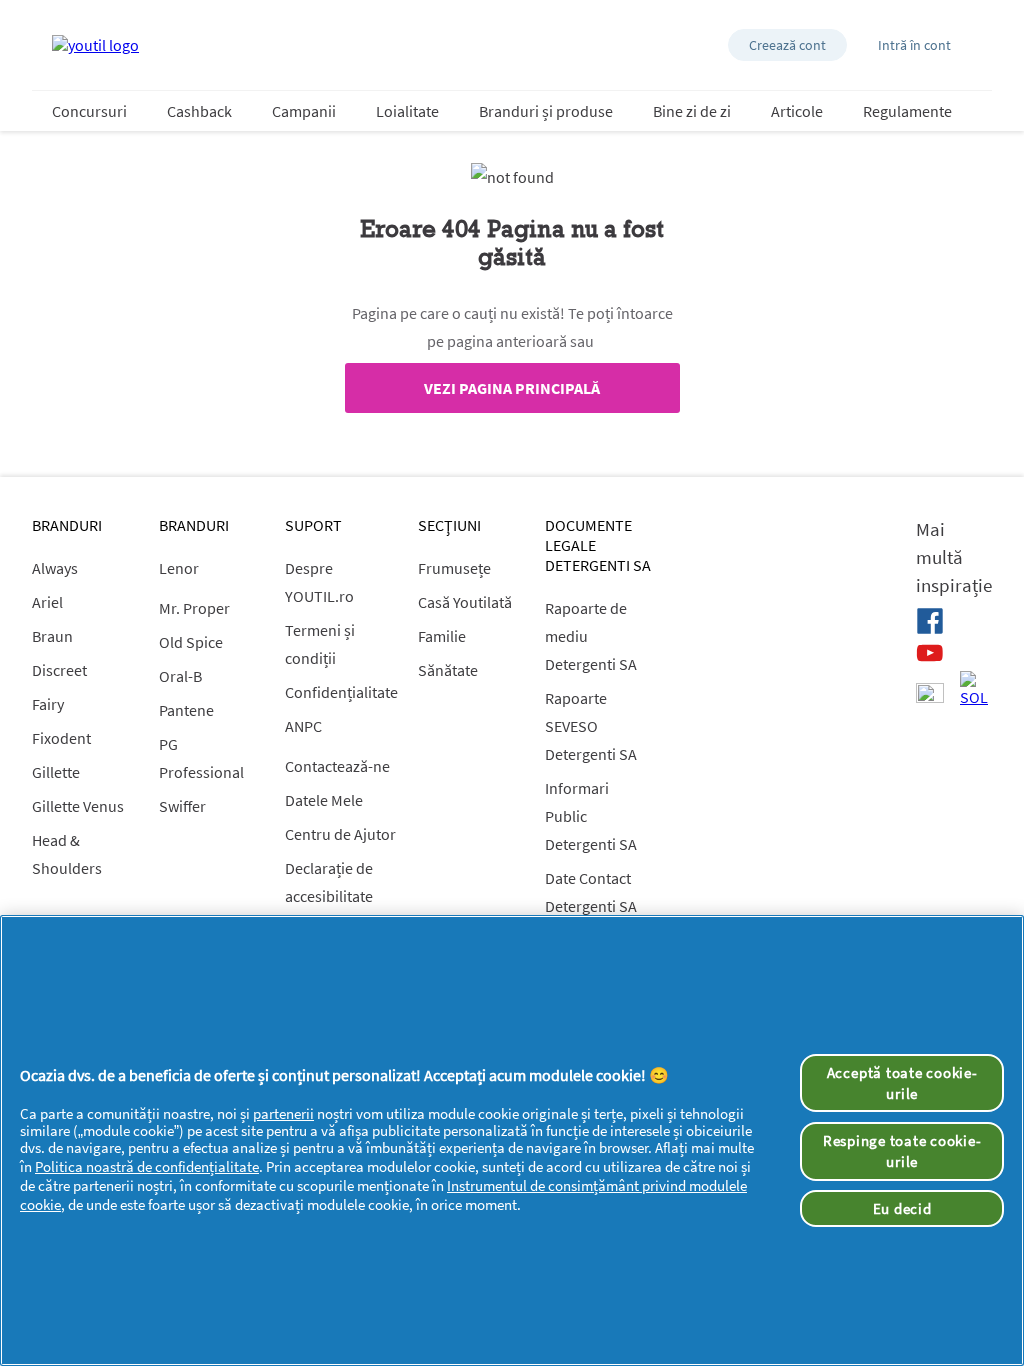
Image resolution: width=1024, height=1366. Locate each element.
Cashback (199, 111)
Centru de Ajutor (340, 834)
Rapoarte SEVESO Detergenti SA (591, 726)
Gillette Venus (78, 806)
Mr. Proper (194, 608)
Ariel (47, 602)
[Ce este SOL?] (974, 689)
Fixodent (61, 738)
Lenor (179, 568)
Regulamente (907, 111)
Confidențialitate (341, 692)
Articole (797, 111)
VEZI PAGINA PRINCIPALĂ (512, 388)
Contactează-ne (337, 766)
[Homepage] (95, 45)
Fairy (48, 704)
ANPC (303, 726)
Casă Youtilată (465, 602)
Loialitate (407, 111)
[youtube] (930, 653)
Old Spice (191, 642)
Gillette (56, 772)
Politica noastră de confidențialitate (147, 1166)
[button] (787, 45)
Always (55, 568)
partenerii (283, 1113)
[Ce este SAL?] (930, 695)
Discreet (59, 670)
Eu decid (902, 1208)
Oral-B (180, 676)
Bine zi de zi (692, 111)
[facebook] (930, 621)
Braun (52, 636)
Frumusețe (454, 568)
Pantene (186, 710)
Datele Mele (324, 800)
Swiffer (182, 806)
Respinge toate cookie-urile (902, 1151)
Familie (442, 636)
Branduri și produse (546, 111)
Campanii (304, 111)
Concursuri (89, 111)
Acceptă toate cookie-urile (902, 1083)
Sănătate (448, 670)
